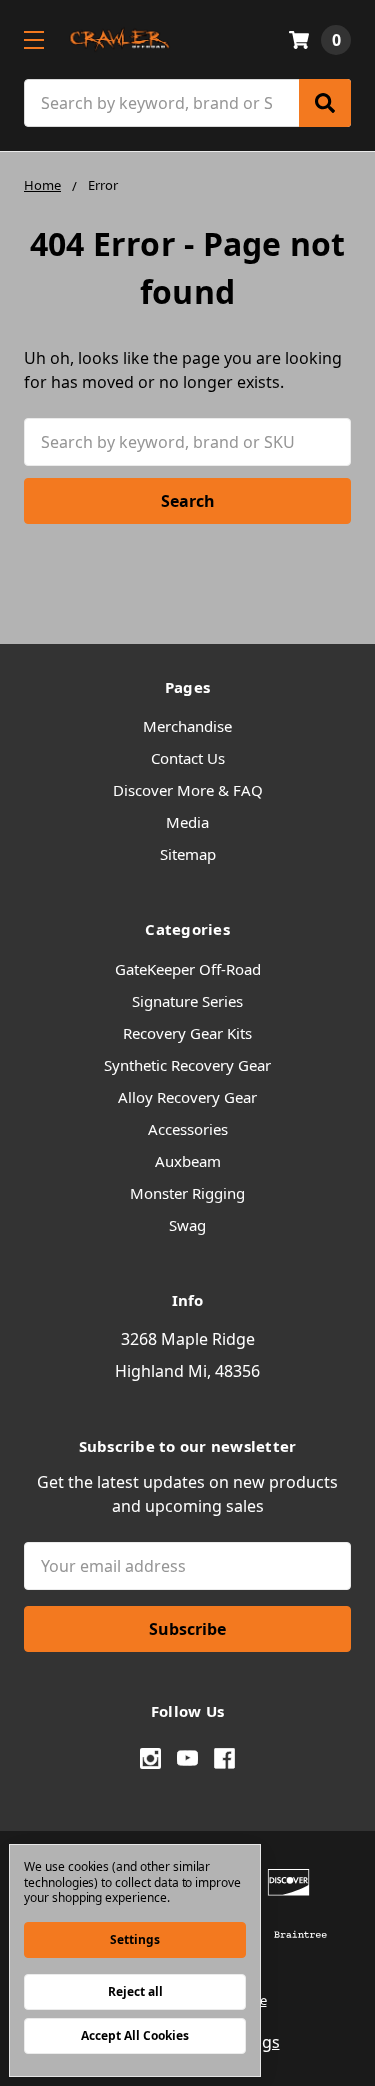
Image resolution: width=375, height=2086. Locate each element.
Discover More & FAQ (188, 790)
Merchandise (187, 726)
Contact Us (188, 758)
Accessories (188, 1129)
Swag (187, 1225)
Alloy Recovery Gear (187, 1097)
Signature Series (187, 1001)
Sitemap (188, 854)
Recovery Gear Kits (187, 1033)
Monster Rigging (187, 1193)
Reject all (135, 1991)
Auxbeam (188, 1161)
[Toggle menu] (33, 39)
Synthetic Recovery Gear (187, 1065)
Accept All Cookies (135, 2035)
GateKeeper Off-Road (188, 969)
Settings (135, 1939)
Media (187, 822)
